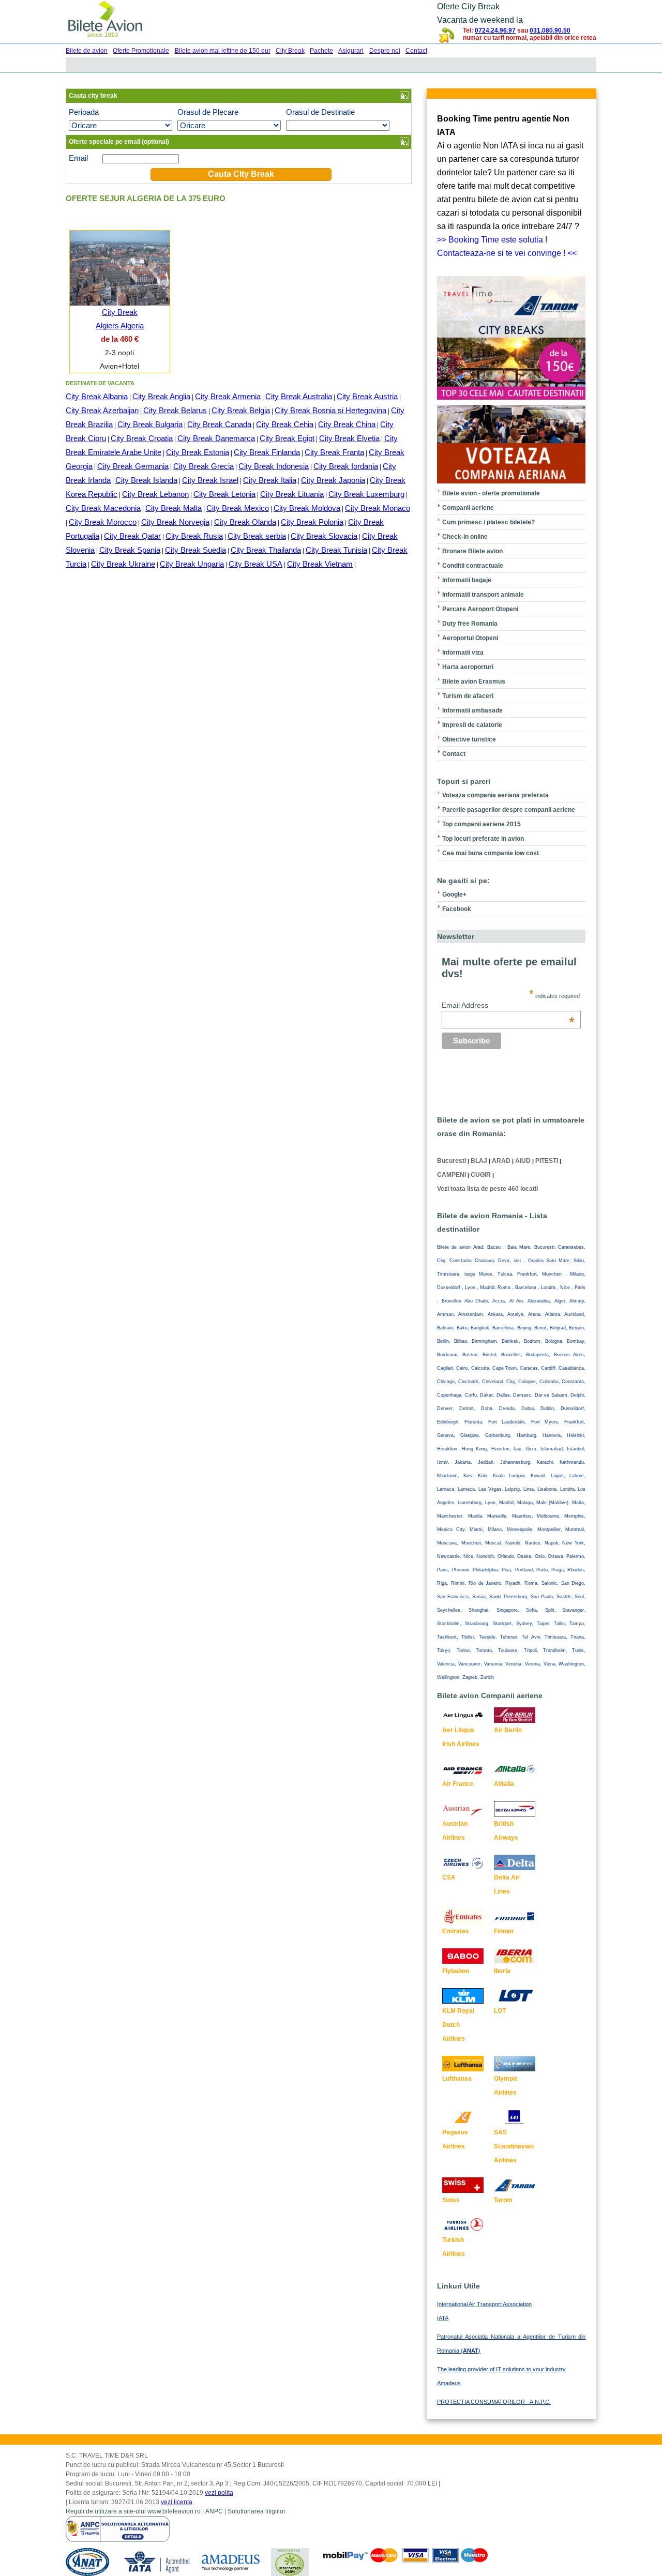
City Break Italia (270, 480)
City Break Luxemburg (366, 494)
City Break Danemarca (216, 438)
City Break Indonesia (274, 466)
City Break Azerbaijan (102, 410)
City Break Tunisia (336, 550)
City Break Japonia (333, 480)
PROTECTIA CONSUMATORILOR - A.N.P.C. (494, 2402)
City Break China (347, 424)
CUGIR (481, 1175)
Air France (458, 1784)
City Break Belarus (175, 410)
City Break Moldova (307, 508)
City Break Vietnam (320, 564)
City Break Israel (210, 480)
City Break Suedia (195, 550)
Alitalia (504, 1784)
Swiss (451, 2200)
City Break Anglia (161, 396)
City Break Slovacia (324, 536)
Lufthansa (457, 2079)
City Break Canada (219, 424)
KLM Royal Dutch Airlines (458, 2025)
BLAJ (479, 1161)
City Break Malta (174, 508)
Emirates (456, 1931)
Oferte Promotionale (141, 51)
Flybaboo (456, 1971)
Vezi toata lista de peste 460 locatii (487, 1189)
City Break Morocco (103, 522)
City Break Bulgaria (150, 424)
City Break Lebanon (155, 494)
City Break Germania (133, 466)
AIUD (523, 1161)
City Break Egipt (287, 438)
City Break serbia (257, 536)
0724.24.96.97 (495, 31)
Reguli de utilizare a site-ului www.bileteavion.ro (133, 2511)
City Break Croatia (142, 438)
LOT (500, 2011)
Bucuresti (452, 1161)
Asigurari (351, 51)
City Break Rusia (194, 536)
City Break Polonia (312, 522)
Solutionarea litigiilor (257, 2511)
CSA (449, 1877)
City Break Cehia (285, 424)
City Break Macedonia (103, 508)
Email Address (508, 1005)
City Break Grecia (204, 466)
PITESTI (547, 1161)
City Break (290, 51)
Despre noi (385, 51)
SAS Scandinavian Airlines (514, 2146)
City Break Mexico (238, 508)
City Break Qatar (132, 536)
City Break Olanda (245, 522)
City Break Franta (334, 452)
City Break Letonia (224, 494)
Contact (416, 51)
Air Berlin (508, 1730)
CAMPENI (452, 1175)
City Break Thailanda (266, 550)
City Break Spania (130, 550)
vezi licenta (177, 2502)
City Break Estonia (198, 452)
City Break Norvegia (175, 522)
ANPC (214, 2511)
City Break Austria (367, 396)
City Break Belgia (241, 410)
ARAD (501, 1161)
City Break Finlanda (267, 452)
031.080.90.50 (550, 31)
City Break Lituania (292, 494)
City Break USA (255, 564)
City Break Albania (97, 396)
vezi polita (219, 2493)
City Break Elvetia (349, 438)
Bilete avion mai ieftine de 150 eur (223, 51)
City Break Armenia (228, 396)
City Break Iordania (346, 466)
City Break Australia (299, 396)
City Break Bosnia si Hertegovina (330, 410)
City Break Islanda (146, 480)
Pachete (321, 51)
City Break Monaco (378, 508)
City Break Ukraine (123, 564)
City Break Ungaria (192, 564)
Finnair (504, 1931)
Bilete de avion (87, 51)
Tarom (503, 2200)
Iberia (502, 1971)
